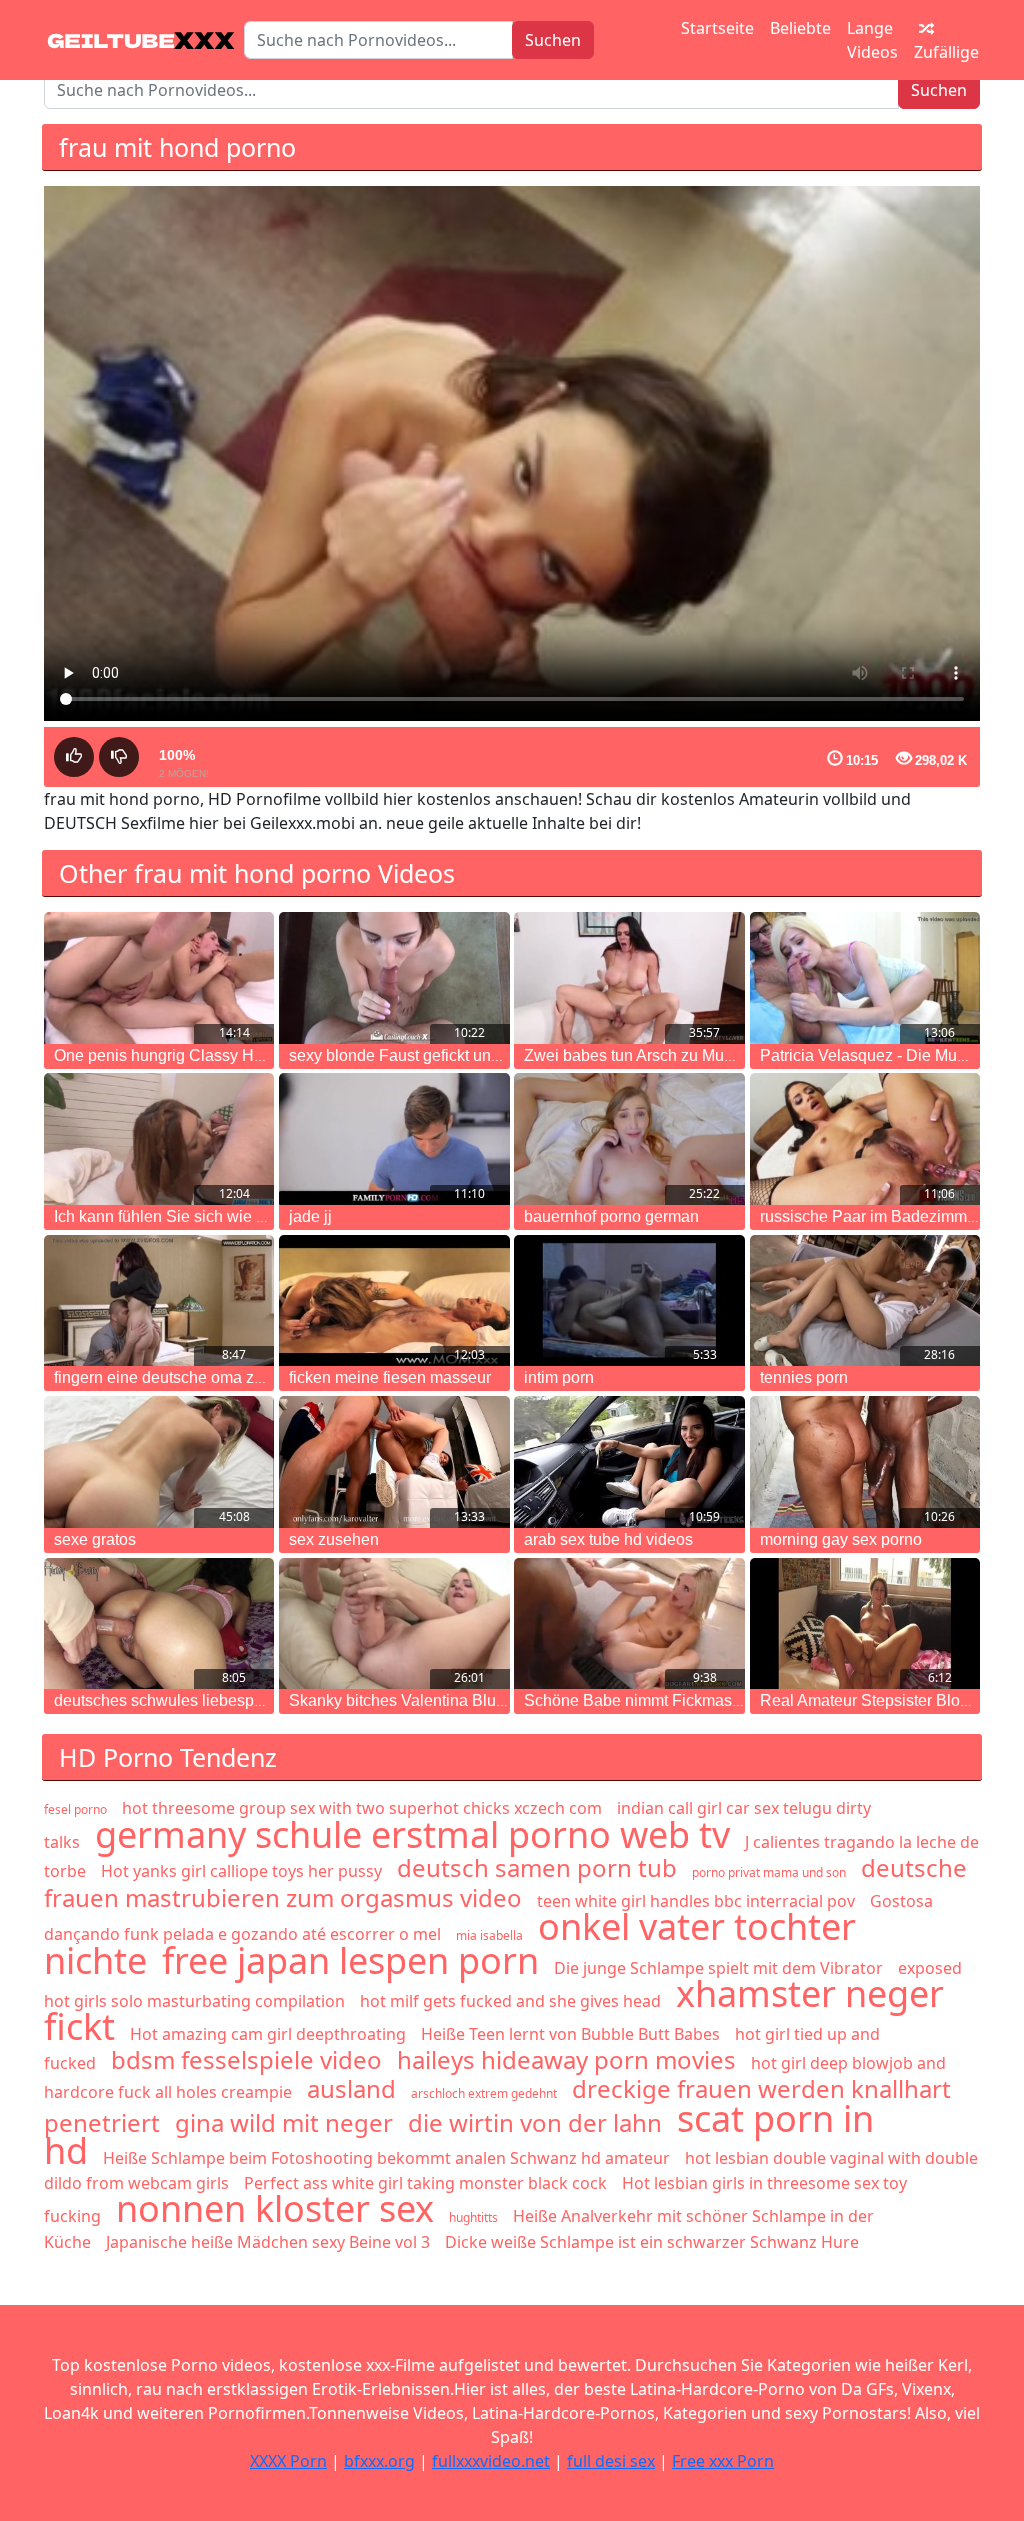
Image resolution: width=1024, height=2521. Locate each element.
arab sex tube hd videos (608, 1539)
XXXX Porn (288, 2461)
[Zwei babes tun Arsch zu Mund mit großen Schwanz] (629, 978)
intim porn (559, 1377)
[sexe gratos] (159, 1462)
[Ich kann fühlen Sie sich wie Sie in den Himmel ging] (159, 1139)
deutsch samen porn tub (537, 1867)
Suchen (553, 40)
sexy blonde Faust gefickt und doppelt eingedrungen (474, 1055)
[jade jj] (394, 1139)
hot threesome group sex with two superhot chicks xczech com (362, 1808)
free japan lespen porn (350, 1960)
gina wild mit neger (284, 2122)
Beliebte (800, 28)
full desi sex (611, 2461)
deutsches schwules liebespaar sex (180, 1700)
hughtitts (473, 2217)
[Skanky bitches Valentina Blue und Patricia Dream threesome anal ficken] (394, 1624)
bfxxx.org (379, 2461)
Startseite (717, 28)
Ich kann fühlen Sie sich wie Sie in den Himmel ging (238, 1216)
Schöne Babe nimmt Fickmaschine (647, 1700)
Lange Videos (872, 40)
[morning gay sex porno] (865, 1462)
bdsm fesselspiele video (246, 2059)
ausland (351, 2088)
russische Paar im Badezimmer (870, 1216)
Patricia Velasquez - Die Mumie (871, 1055)
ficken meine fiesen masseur (390, 1377)
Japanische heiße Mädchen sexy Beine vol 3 (268, 2242)
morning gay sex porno (841, 1539)
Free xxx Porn (723, 2461)
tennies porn (804, 1377)
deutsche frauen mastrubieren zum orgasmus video (505, 1882)
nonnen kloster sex (275, 2208)
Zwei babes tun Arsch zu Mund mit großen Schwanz (708, 1055)
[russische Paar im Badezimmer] (865, 1139)
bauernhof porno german (611, 1216)
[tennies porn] (865, 1301)
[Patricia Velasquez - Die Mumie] (865, 978)
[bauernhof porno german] (629, 1139)
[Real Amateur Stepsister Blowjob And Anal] (865, 1624)
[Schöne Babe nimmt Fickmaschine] (629, 1624)
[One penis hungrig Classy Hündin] (159, 978)
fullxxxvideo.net (491, 2461)
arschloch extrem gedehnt (484, 2093)
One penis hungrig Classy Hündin (174, 1055)
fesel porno (75, 1809)
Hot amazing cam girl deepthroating (268, 2034)
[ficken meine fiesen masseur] (394, 1301)
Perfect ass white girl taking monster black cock (425, 2183)
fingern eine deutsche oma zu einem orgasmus (219, 1377)
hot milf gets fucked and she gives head (510, 2001)
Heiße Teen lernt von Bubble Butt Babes (570, 2034)
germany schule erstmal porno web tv (412, 1834)
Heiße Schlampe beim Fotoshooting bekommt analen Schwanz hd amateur (386, 2158)
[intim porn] (629, 1301)
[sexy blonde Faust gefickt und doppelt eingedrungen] (394, 978)
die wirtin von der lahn (535, 2122)
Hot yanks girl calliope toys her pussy (241, 1871)
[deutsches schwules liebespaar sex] (159, 1624)
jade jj (310, 1216)
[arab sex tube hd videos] (629, 1462)
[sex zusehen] (394, 1462)
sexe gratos (95, 1539)
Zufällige (946, 52)
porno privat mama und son (769, 1872)
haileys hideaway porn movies (566, 2059)
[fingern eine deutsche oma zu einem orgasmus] (159, 1301)
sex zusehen (334, 1539)
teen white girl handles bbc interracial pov (696, 1901)
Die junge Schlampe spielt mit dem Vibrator (718, 1968)
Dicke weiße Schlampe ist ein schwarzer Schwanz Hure (652, 2242)
